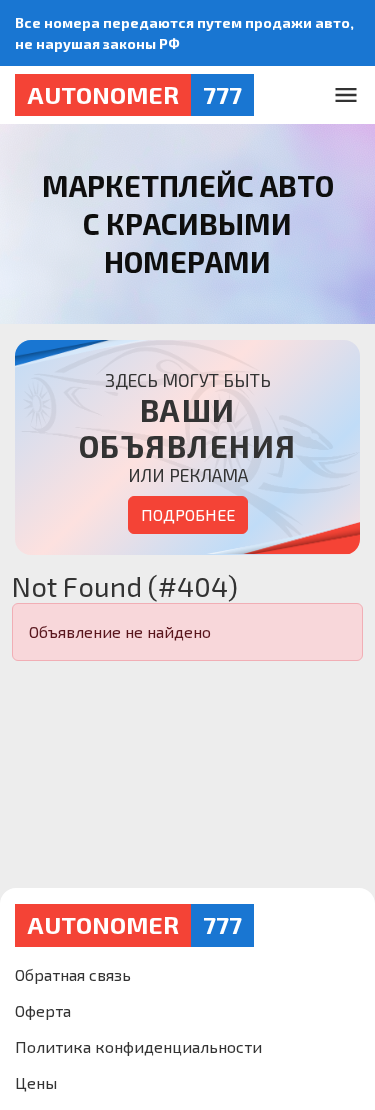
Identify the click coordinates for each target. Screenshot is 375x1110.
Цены (36, 1082)
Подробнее (188, 514)
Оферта (43, 1010)
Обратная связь (73, 974)
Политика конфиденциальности (138, 1046)
